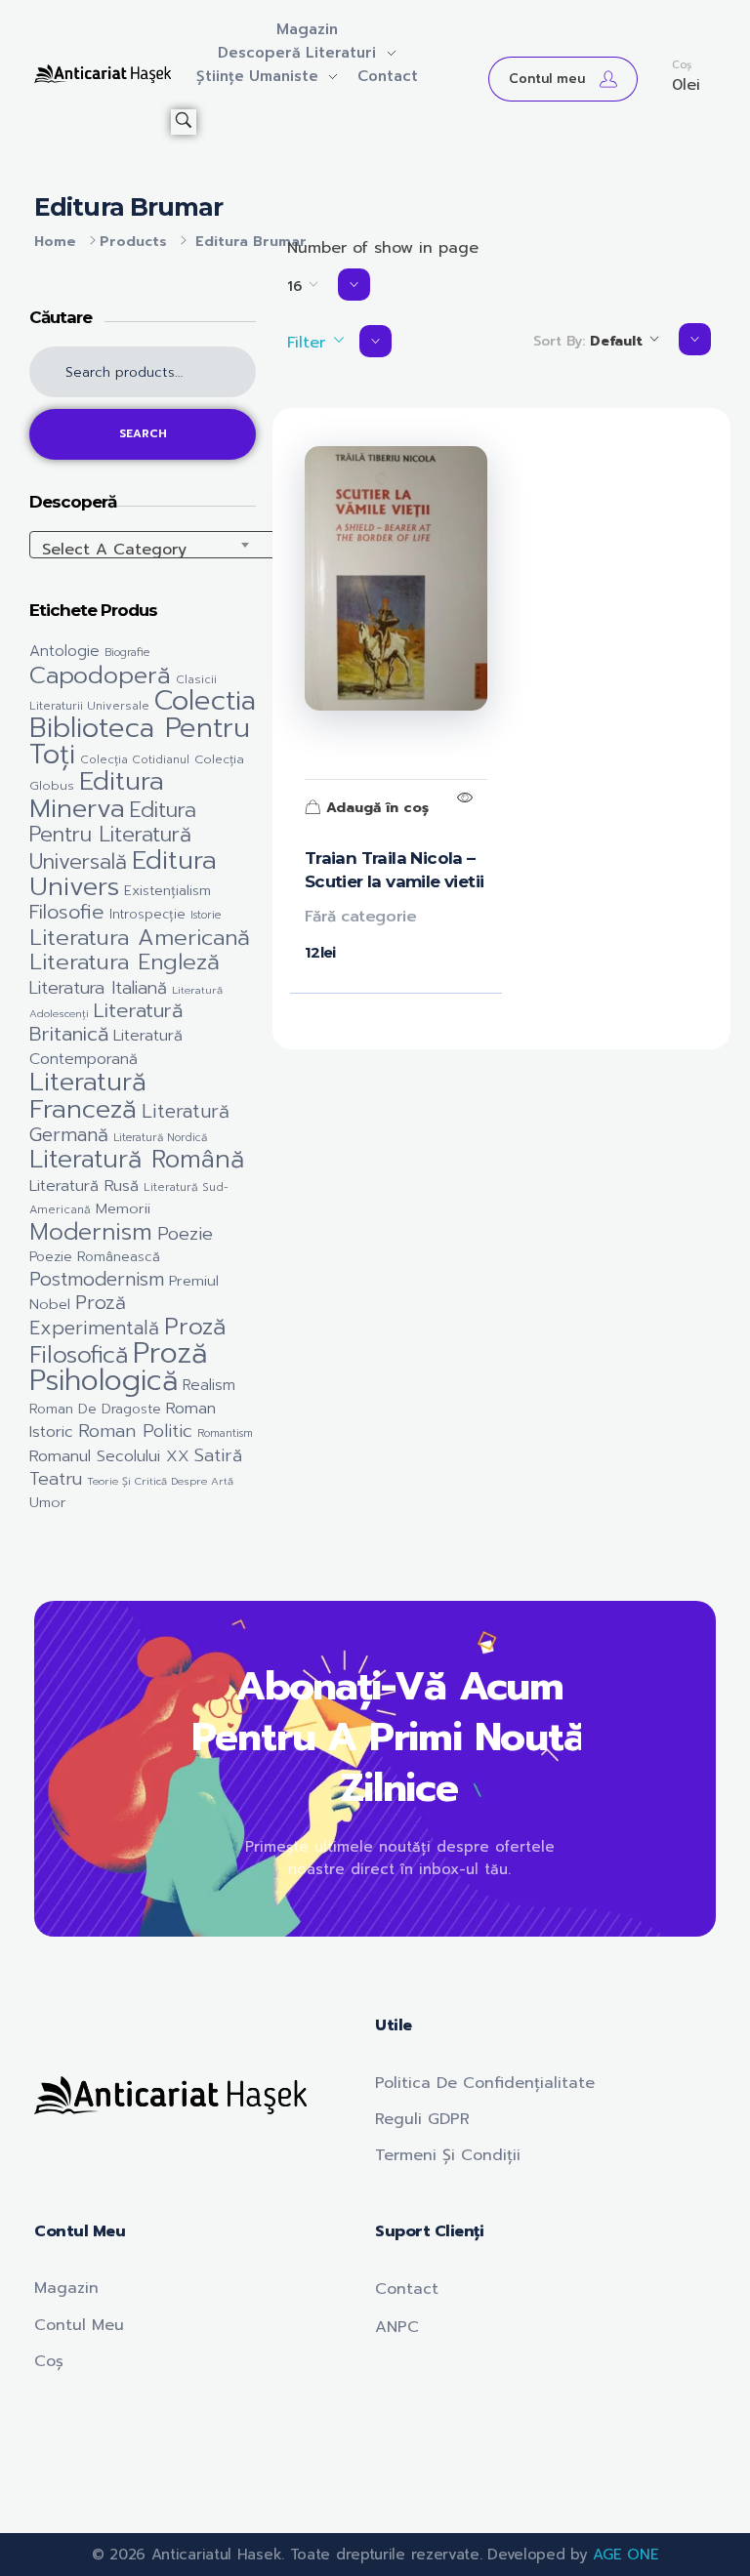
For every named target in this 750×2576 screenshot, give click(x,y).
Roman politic (135, 1431)
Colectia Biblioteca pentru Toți (143, 728)
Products (133, 242)
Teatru (56, 1479)
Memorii (123, 1208)
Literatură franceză (88, 1095)
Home (55, 242)
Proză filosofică (127, 1340)
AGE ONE (625, 2555)
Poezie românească (95, 1257)
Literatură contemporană (106, 1047)
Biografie (127, 653)
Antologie (64, 651)
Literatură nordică (160, 1138)
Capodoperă (100, 675)
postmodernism (97, 1279)
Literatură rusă (84, 1186)
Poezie (185, 1234)
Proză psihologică (118, 1367)
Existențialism (167, 891)
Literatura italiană (98, 988)
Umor (47, 1502)
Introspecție (147, 915)
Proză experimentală (94, 1315)
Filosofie (67, 912)
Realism (209, 1385)
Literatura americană (140, 938)
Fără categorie (360, 917)
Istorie (206, 915)
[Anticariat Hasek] (103, 74)
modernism (91, 1232)
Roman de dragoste (95, 1409)
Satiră (218, 1455)
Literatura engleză (125, 962)
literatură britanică (106, 1022)
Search (143, 434)
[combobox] (225, 545)
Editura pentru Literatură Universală (113, 836)
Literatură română (137, 1159)
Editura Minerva (97, 794)
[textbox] (225, 550)
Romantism (225, 1433)
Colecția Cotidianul (135, 759)
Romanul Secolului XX (109, 1456)
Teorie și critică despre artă (160, 1481)
